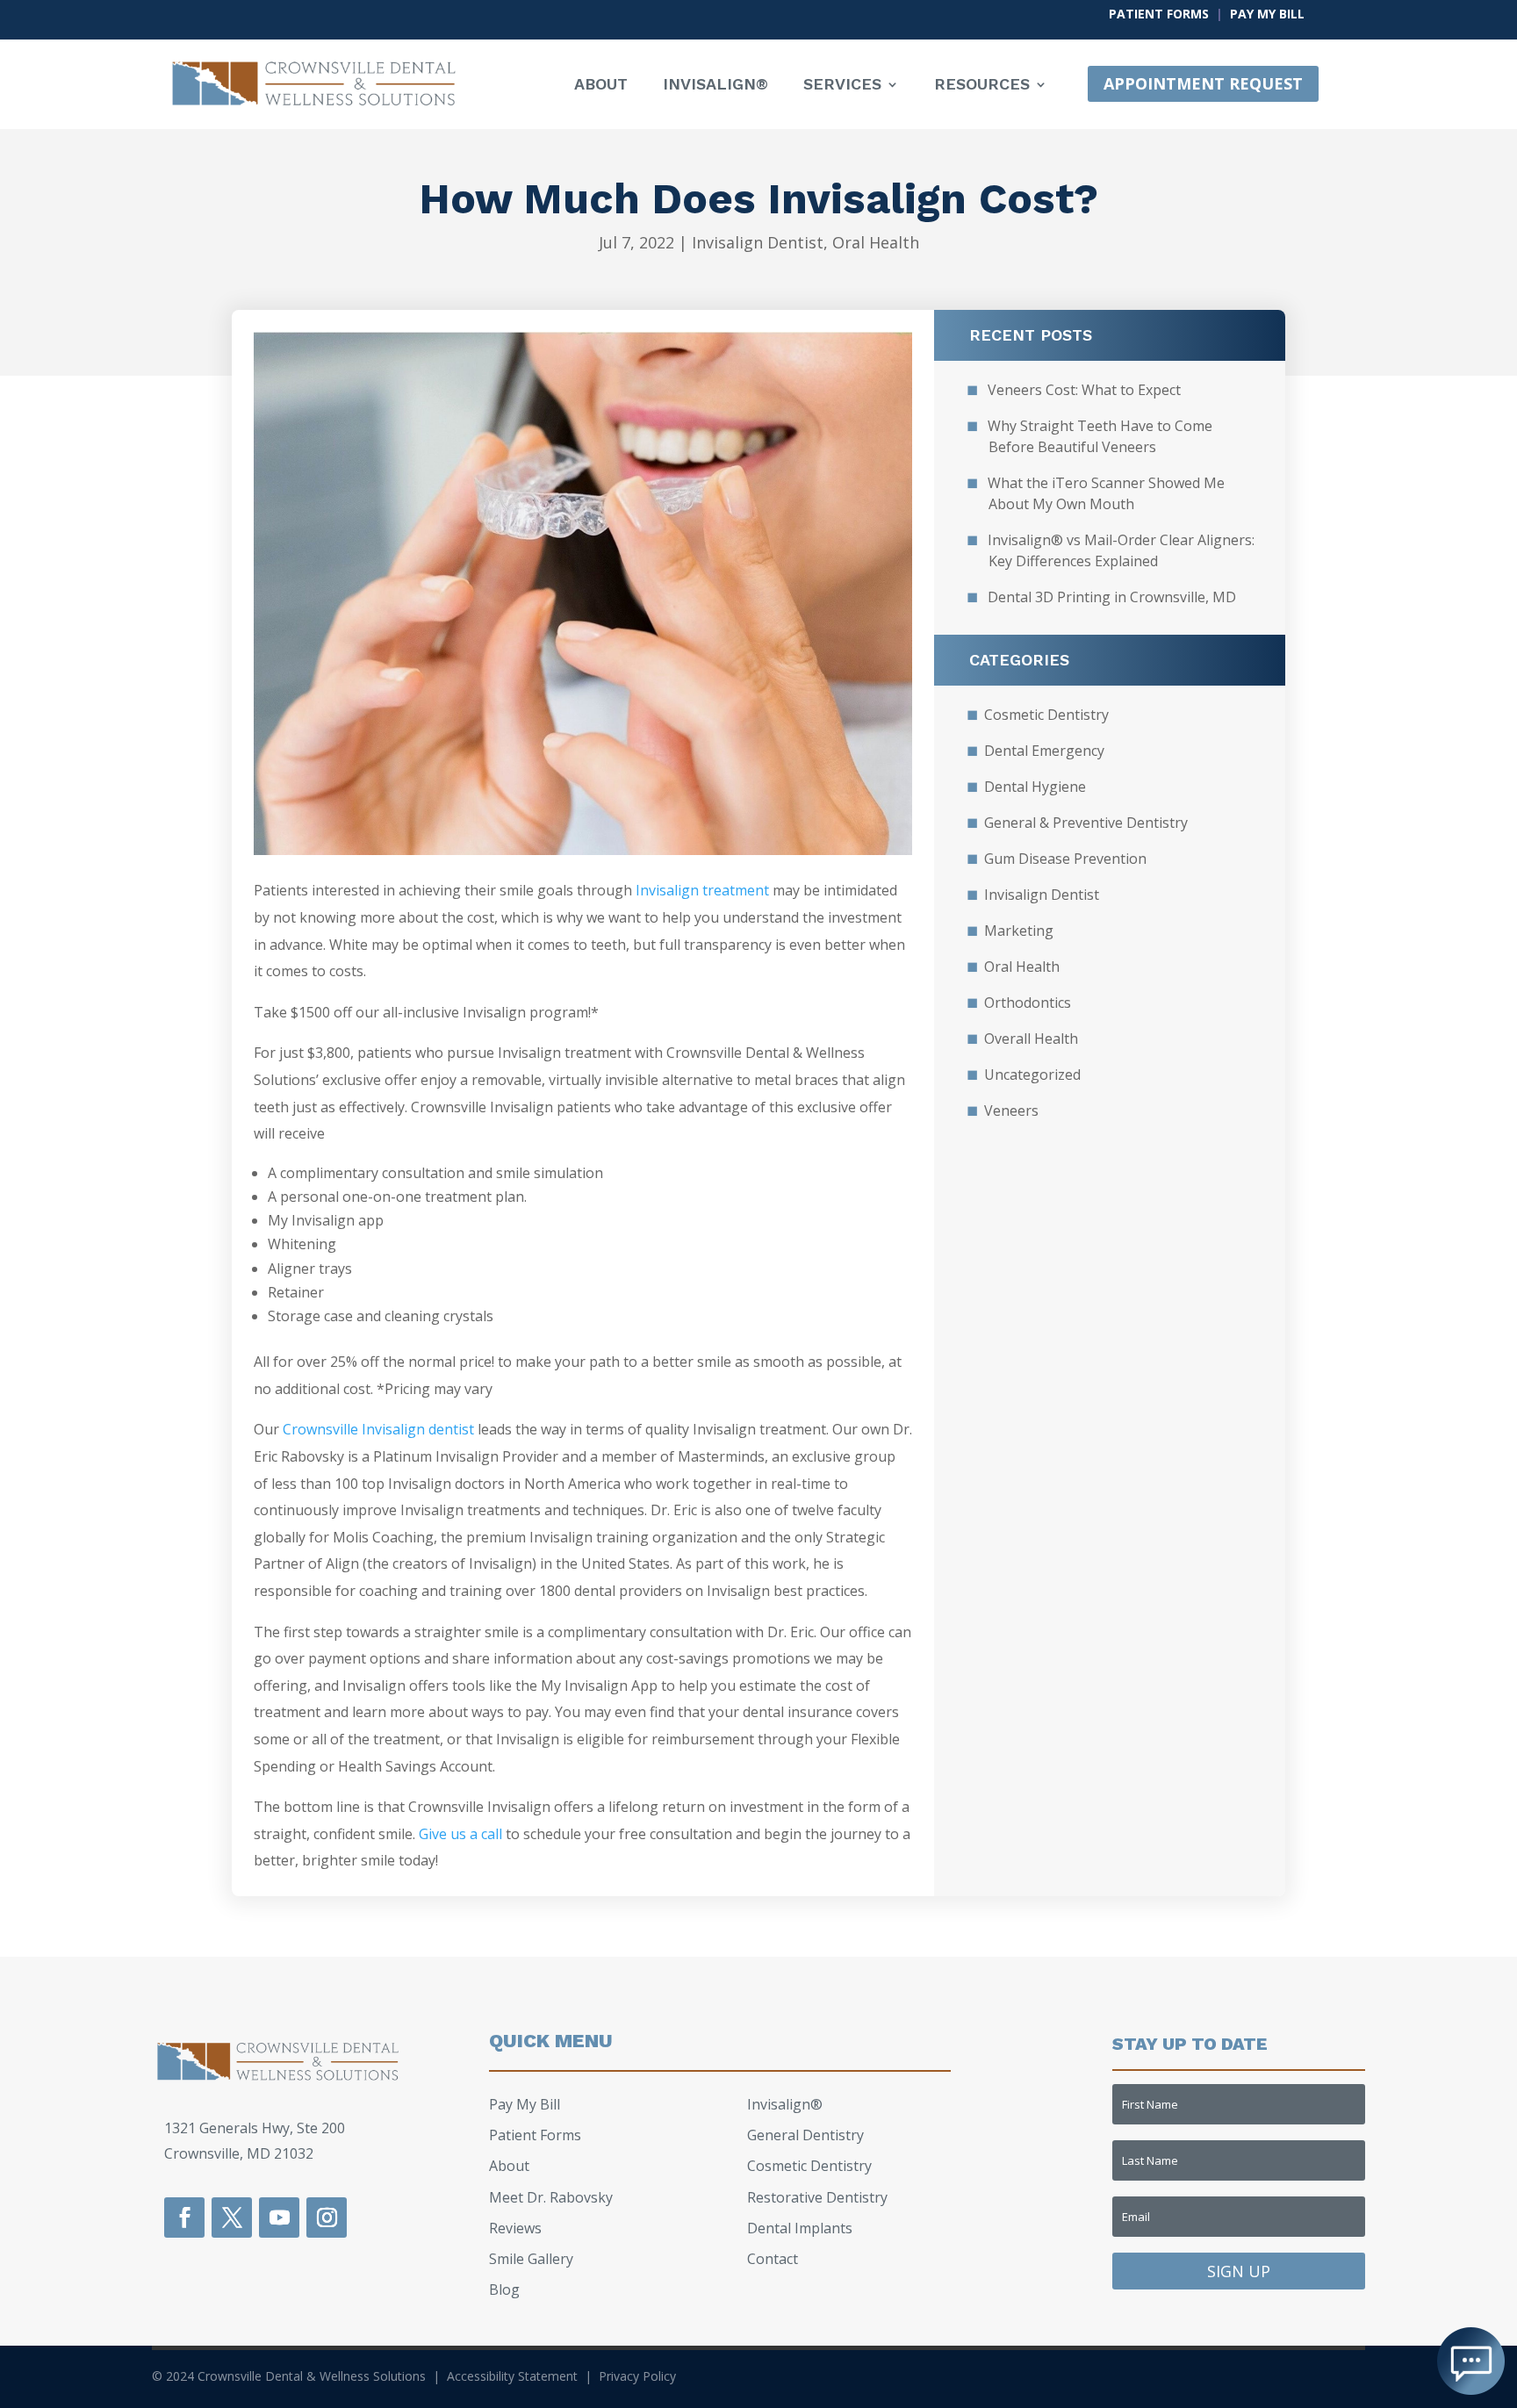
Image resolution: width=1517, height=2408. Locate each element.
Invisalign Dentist (758, 242)
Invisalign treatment (702, 890)
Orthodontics (1028, 1003)
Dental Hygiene (1035, 787)
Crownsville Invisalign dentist (378, 1429)
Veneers (1011, 1111)
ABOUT (601, 86)
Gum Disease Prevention (1065, 859)
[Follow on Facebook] (184, 2218)
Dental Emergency (1044, 751)
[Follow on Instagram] (327, 2218)
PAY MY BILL (1267, 14)
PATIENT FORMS (1159, 14)
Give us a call (460, 1834)
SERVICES (842, 86)
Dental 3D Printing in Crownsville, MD (1112, 597)
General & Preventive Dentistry (1086, 823)
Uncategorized (1032, 1075)
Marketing (1019, 931)
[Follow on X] (232, 2218)
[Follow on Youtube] (279, 2218)
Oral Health (876, 242)
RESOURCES (982, 86)
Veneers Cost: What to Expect (1084, 390)
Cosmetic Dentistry (1046, 715)
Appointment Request (1203, 83)
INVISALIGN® (715, 86)
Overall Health (1031, 1039)
